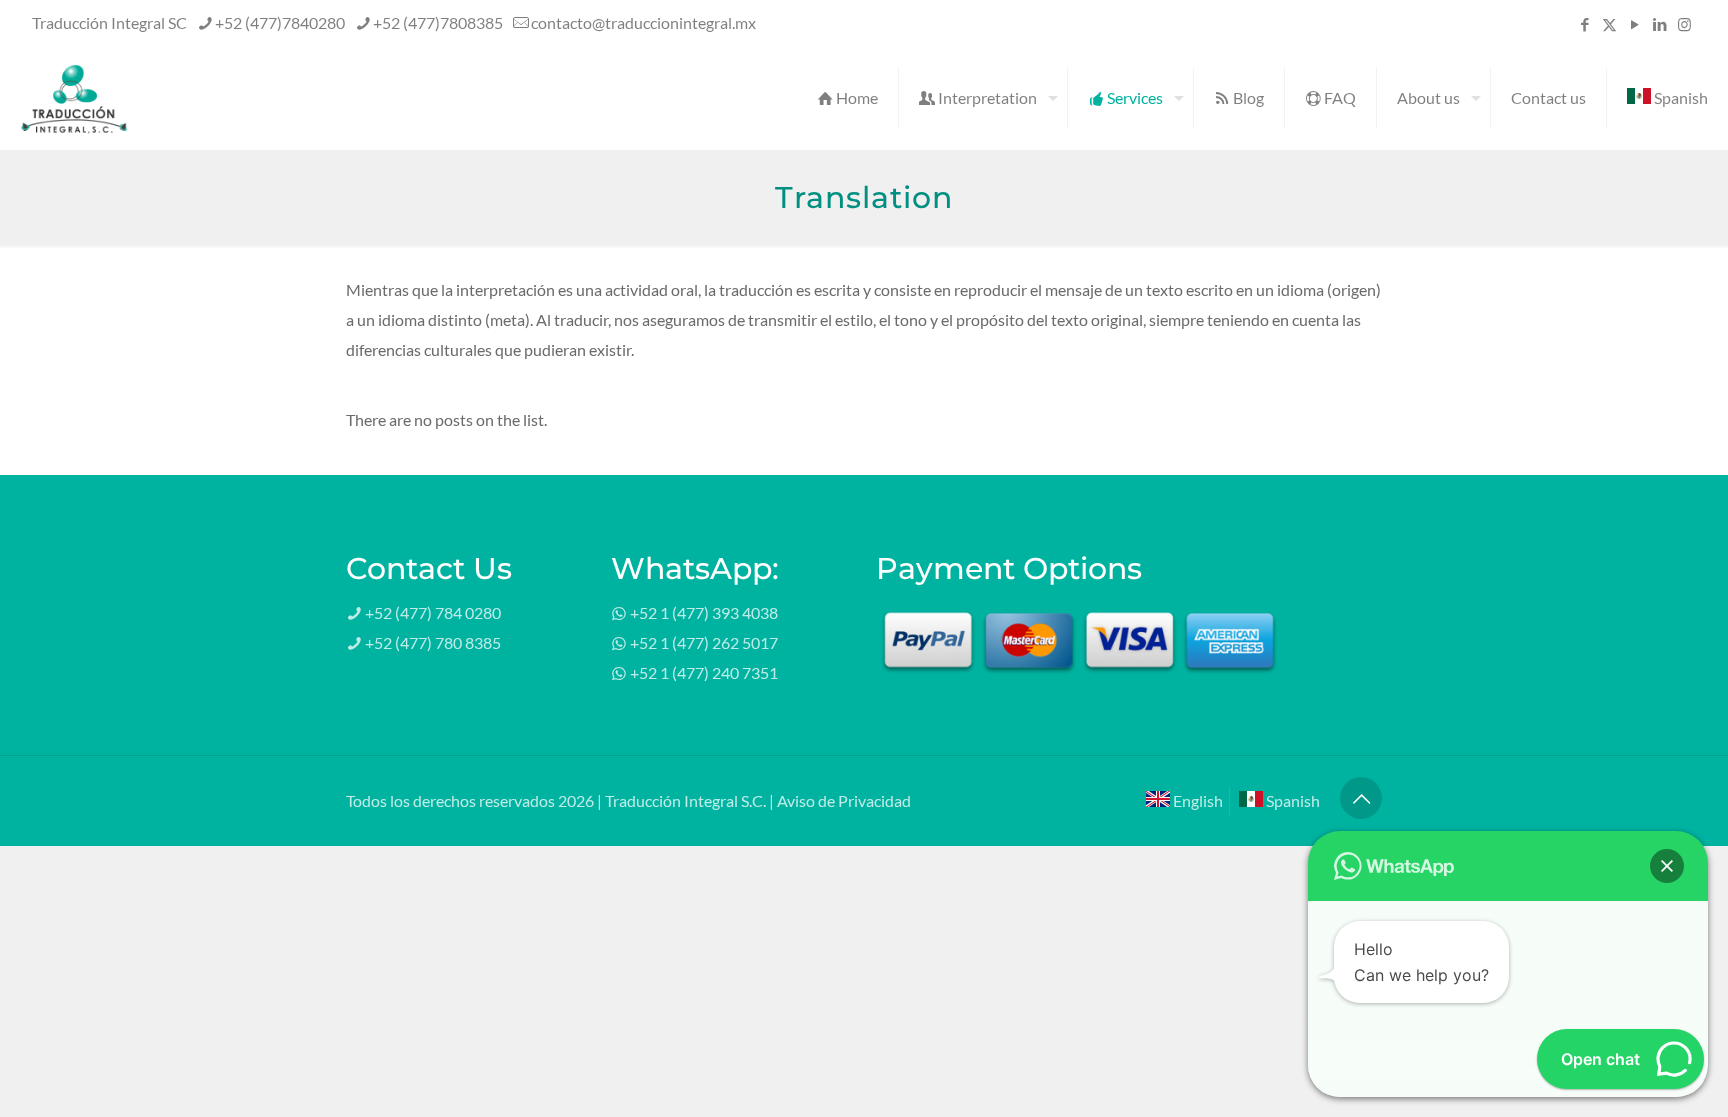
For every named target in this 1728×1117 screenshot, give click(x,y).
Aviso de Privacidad (844, 800)
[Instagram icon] (1684, 24)
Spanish (1291, 800)
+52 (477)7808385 (438, 22)
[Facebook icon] (1584, 24)
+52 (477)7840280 (280, 22)
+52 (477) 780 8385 (433, 642)
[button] (1667, 866)
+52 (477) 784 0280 (433, 612)
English (1196, 800)
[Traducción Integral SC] (74, 98)
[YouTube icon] (1634, 24)
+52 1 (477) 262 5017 (704, 642)
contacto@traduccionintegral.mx (643, 22)
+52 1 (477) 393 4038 (704, 612)
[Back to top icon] (1361, 798)
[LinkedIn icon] (1659, 24)
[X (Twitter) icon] (1609, 24)
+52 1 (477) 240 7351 (704, 672)
